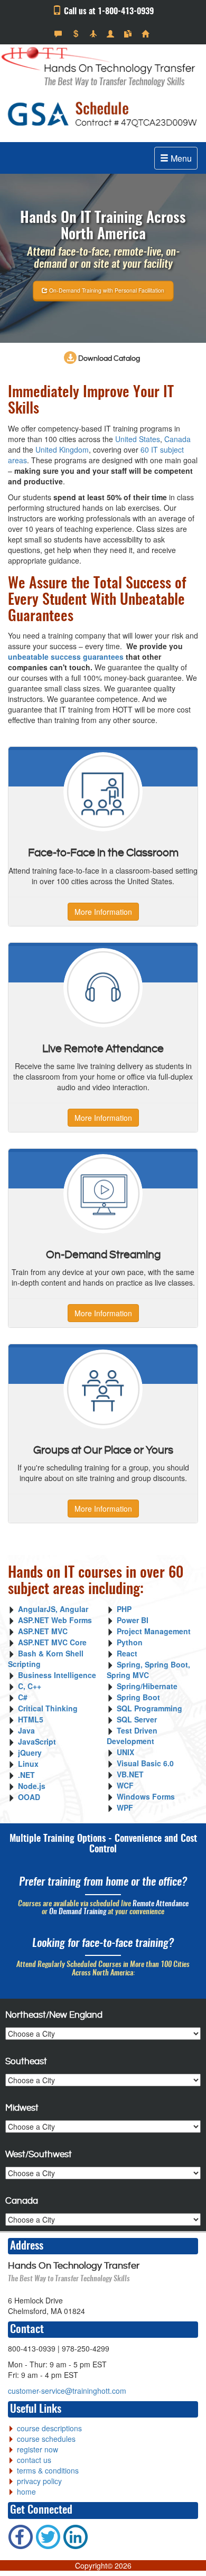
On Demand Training (78, 1912)
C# (23, 1697)
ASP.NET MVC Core (52, 1642)
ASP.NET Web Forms (55, 1620)
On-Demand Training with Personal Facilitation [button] (106, 290)
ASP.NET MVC (43, 1631)
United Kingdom (62, 449)
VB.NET (130, 1774)
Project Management (154, 1631)
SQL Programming (149, 1708)
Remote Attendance (161, 1904)
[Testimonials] (59, 34)
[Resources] (129, 34)
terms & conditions (48, 2470)
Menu (180, 158)
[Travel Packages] (94, 34)
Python (130, 1642)
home (26, 2491)
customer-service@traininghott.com (67, 2391)
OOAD (29, 1797)
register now (38, 2449)
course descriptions (49, 2428)
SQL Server (137, 1719)
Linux (28, 1764)
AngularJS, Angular (53, 1609)
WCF (125, 1785)
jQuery (30, 1753)
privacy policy (39, 2481)
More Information (103, 912)
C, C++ (30, 1686)
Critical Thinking (48, 1708)
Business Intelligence (57, 1675)
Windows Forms (146, 1796)
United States (138, 439)
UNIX (125, 1752)
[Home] (147, 34)
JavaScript (37, 1741)
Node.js (32, 1786)
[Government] (112, 34)
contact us (34, 2460)
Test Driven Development (132, 1736)
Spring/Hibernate (147, 1686)
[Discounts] (77, 34)
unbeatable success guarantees (66, 657)
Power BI (133, 1620)
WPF (125, 1807)
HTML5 (31, 1719)
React (127, 1653)
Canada (177, 439)
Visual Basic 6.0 (145, 1763)
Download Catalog (108, 359)
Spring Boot (138, 1697)
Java (26, 1730)
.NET (26, 1775)
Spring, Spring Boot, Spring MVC (148, 1670)
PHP (124, 1609)
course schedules (46, 2439)
